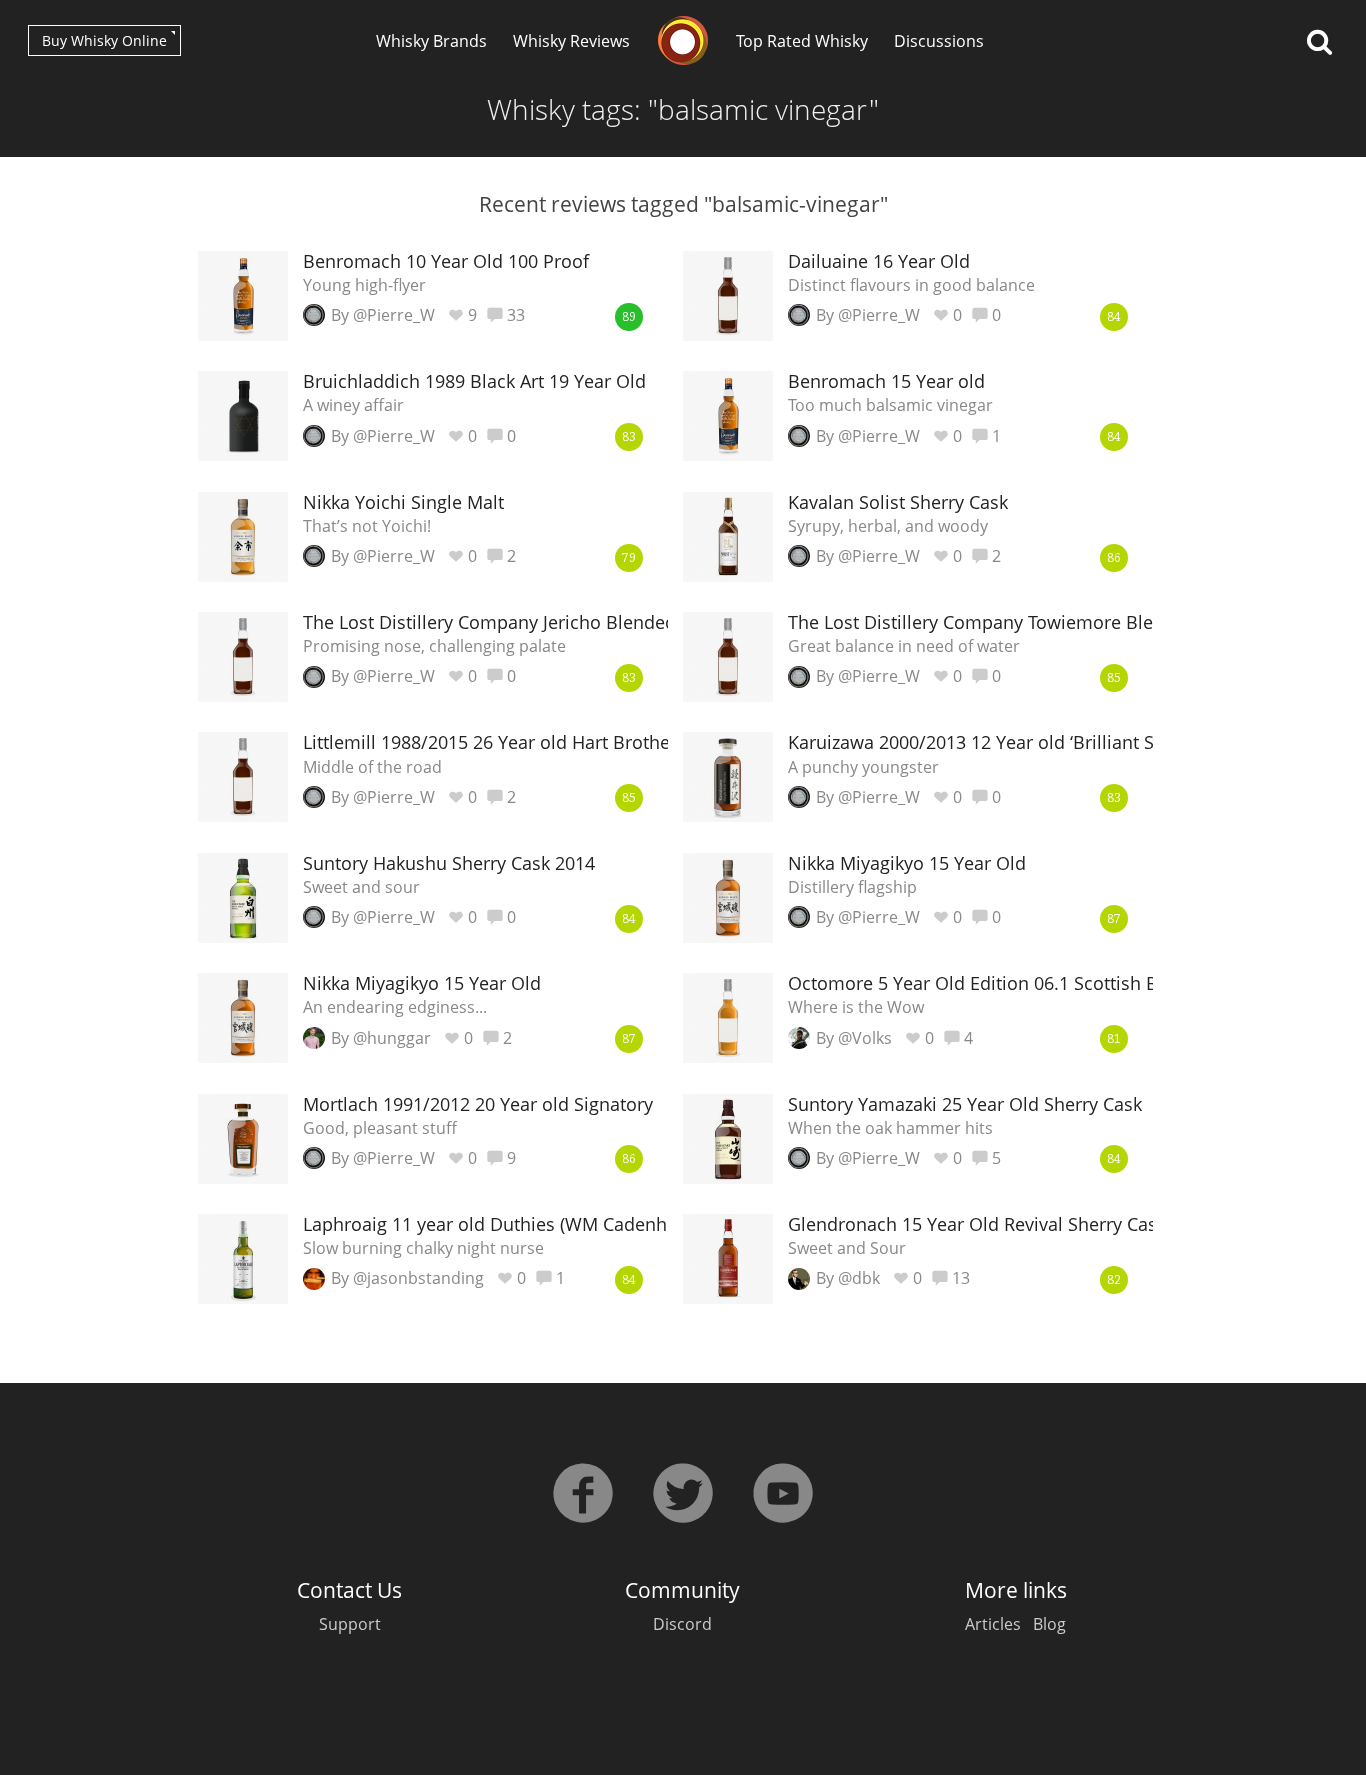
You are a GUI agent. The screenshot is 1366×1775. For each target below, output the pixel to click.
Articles (993, 1624)
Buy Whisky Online (104, 40)
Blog (1049, 1624)
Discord (682, 1624)
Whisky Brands (431, 41)
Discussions (939, 41)
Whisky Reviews (571, 41)
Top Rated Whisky (802, 41)
